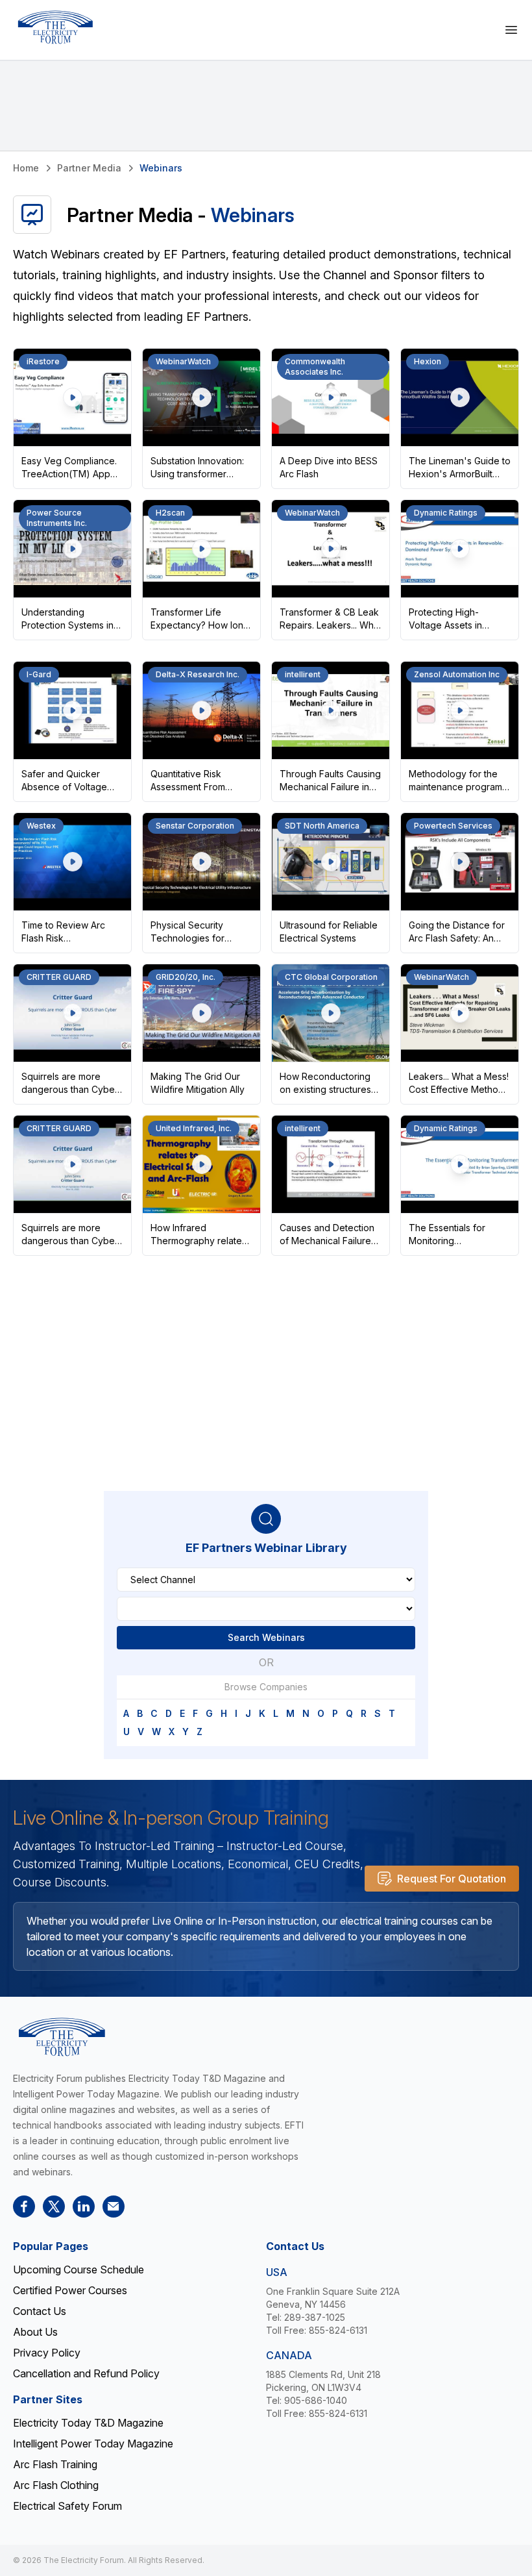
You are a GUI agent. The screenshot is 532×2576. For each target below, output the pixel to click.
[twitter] (54, 2207)
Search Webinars (266, 1637)
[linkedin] (84, 2207)
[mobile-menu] (511, 30)
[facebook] (24, 2207)
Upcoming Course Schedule (79, 2270)
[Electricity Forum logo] (55, 27)
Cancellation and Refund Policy (86, 2373)
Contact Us (40, 2311)
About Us (35, 2332)
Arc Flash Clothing (56, 2485)
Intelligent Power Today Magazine (93, 2444)
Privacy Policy (47, 2353)
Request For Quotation (452, 1879)
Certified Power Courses (70, 2290)
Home (26, 168)
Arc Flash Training (55, 2464)
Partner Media (89, 168)
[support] (114, 2207)
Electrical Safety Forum (67, 2506)
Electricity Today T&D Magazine (88, 2423)
